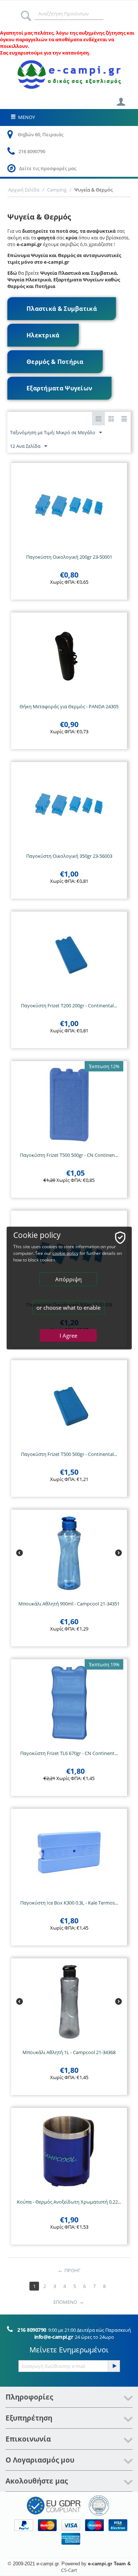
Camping (57, 190)
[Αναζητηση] (26, 14)
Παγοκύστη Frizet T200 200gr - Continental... (69, 1006)
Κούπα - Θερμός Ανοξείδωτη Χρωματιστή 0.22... (69, 2202)
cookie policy (65, 1253)
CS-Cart (69, 2570)
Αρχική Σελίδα (24, 190)
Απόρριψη (68, 1279)
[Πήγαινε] (114, 2366)
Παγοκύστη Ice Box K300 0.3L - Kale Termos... (69, 1903)
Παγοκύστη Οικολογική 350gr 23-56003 (69, 856)
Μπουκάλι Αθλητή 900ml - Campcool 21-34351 (69, 1604)
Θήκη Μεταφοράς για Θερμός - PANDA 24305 (69, 706)
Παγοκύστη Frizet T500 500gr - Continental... (69, 1454)
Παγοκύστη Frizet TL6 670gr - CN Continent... (69, 1753)
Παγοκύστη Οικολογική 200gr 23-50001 (69, 557)
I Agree (68, 1336)
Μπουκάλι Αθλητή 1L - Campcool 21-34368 (69, 2052)
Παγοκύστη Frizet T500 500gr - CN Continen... (69, 1155)
